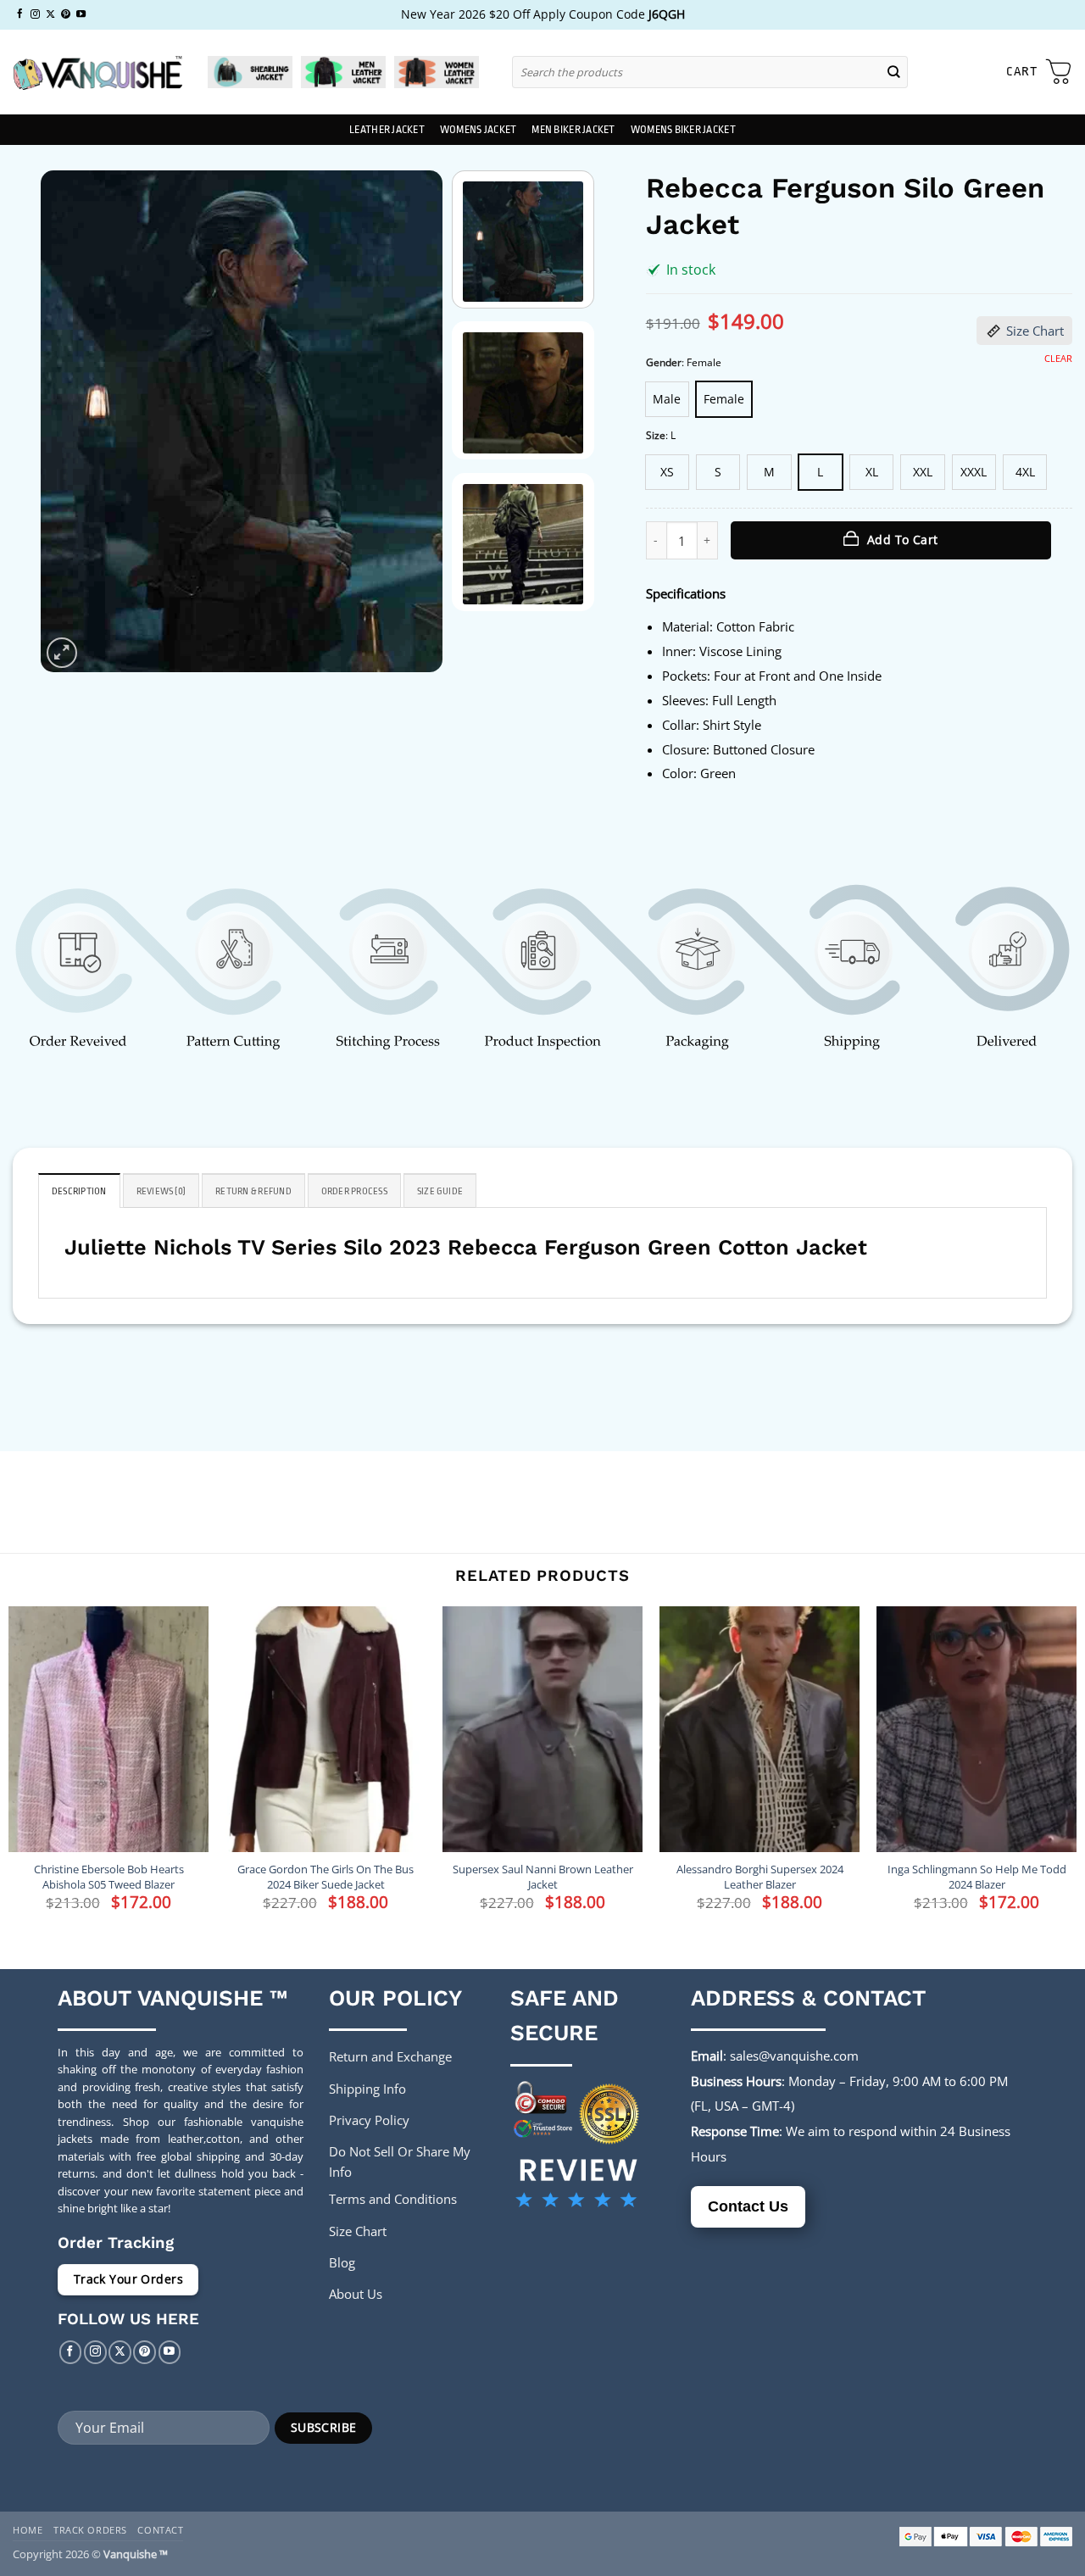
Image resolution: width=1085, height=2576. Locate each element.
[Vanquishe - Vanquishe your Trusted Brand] (97, 72)
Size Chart (1035, 331)
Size (656, 436)
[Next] (413, 422)
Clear (1058, 359)
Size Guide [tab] (440, 1191)
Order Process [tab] (354, 1191)
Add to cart (903, 540)
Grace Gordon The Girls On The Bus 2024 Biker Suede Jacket (325, 1877)
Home (28, 2530)
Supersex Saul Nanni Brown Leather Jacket (543, 1877)
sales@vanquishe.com (794, 2056)
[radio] (667, 399)
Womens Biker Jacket (683, 130)
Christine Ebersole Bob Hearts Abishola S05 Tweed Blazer (109, 1877)
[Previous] (70, 422)
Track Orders (90, 2530)
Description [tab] (79, 1191)
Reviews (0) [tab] (161, 1191)
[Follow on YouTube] (81, 14)
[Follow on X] (50, 14)
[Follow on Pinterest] (66, 14)
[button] (1039, 72)
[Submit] (894, 72)
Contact (160, 2530)
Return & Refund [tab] (253, 1191)
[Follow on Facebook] (20, 14)
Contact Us (748, 2206)
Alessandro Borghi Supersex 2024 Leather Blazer (760, 1877)
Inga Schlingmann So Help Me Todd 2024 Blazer (977, 1877)
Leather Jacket (387, 130)
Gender (664, 363)
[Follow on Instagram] (35, 14)
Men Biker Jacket (573, 130)
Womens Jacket (478, 130)
